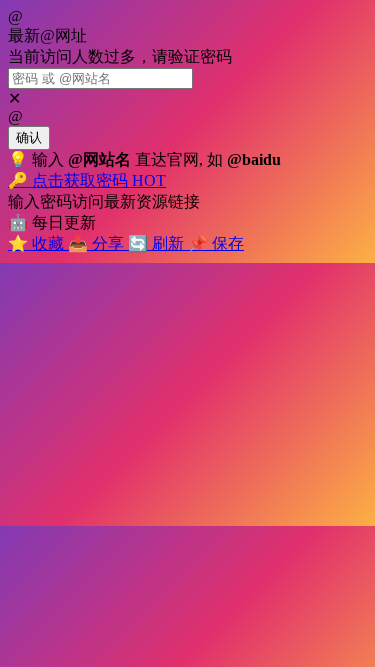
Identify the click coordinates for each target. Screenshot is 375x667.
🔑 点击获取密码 (87, 180)
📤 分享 (98, 243)
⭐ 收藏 (38, 243)
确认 (29, 137)
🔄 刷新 (158, 243)
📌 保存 (216, 243)
